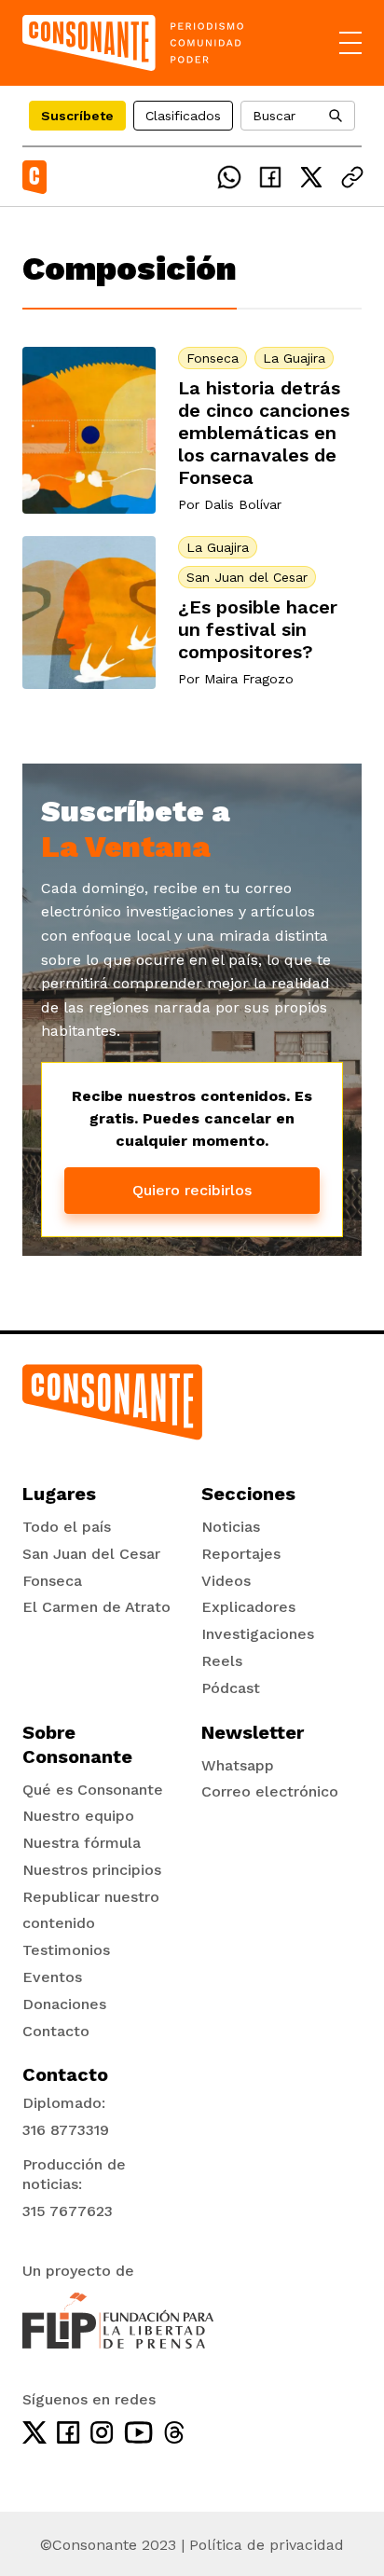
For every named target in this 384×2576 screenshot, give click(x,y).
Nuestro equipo (78, 1816)
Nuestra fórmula (82, 1843)
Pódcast (231, 1688)
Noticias (231, 1527)
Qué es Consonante (93, 1790)
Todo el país (67, 1527)
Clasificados (183, 116)
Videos (226, 1581)
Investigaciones (258, 1634)
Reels (222, 1661)
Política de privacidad (267, 2545)
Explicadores (248, 1607)
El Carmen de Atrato (96, 1607)
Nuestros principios (92, 1870)
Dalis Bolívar (243, 504)
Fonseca (213, 358)
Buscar (274, 116)
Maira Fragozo (249, 679)
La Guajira (294, 358)
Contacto (56, 2031)
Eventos (52, 1977)
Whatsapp (238, 1765)
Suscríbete (77, 116)
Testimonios (66, 1950)
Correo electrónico (270, 1791)
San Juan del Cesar (247, 577)
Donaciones (64, 2004)
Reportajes (241, 1554)
